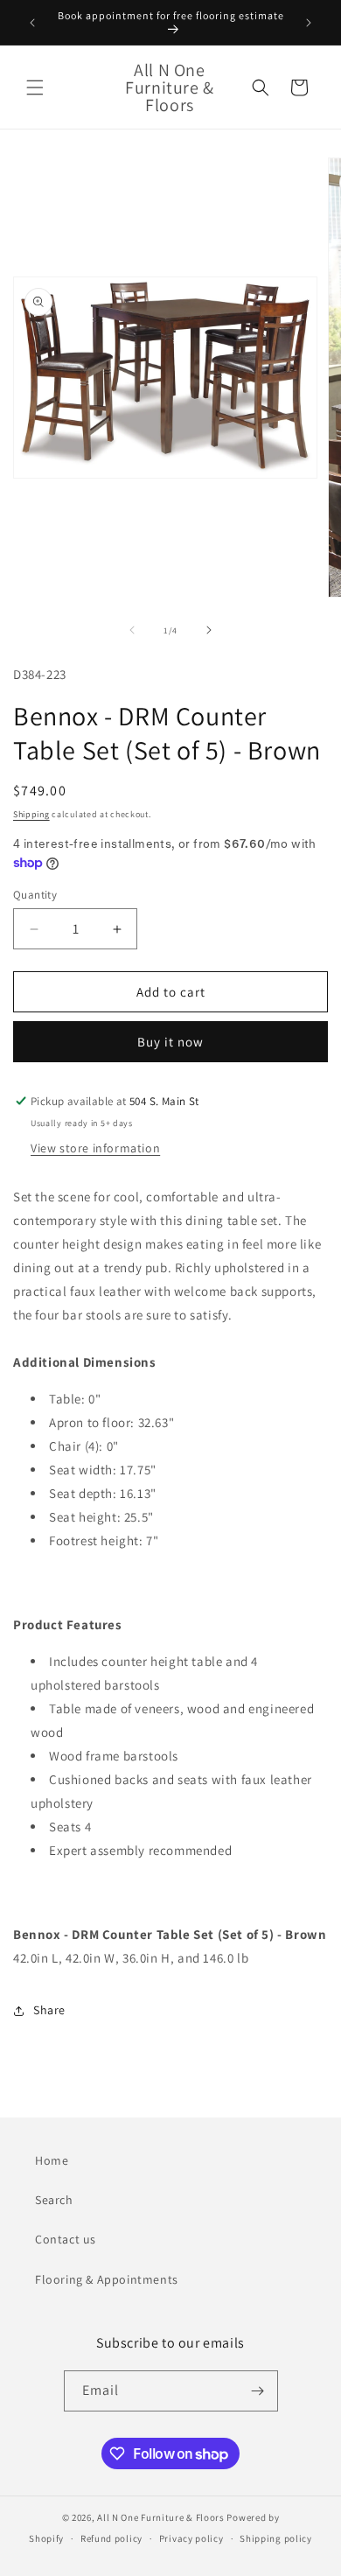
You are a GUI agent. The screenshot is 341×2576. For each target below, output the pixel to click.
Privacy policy (191, 2538)
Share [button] (49, 2010)
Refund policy (111, 2538)
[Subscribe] (258, 2391)
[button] (35, 87)
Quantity (35, 895)
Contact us (66, 2239)
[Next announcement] (309, 23)
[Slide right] (209, 630)
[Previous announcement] (32, 23)
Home (52, 2160)
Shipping (31, 814)
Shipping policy (276, 2538)
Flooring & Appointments (107, 2279)
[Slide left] (132, 630)
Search (54, 2200)
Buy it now (170, 1042)
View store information (95, 1148)
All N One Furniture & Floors (161, 2517)
